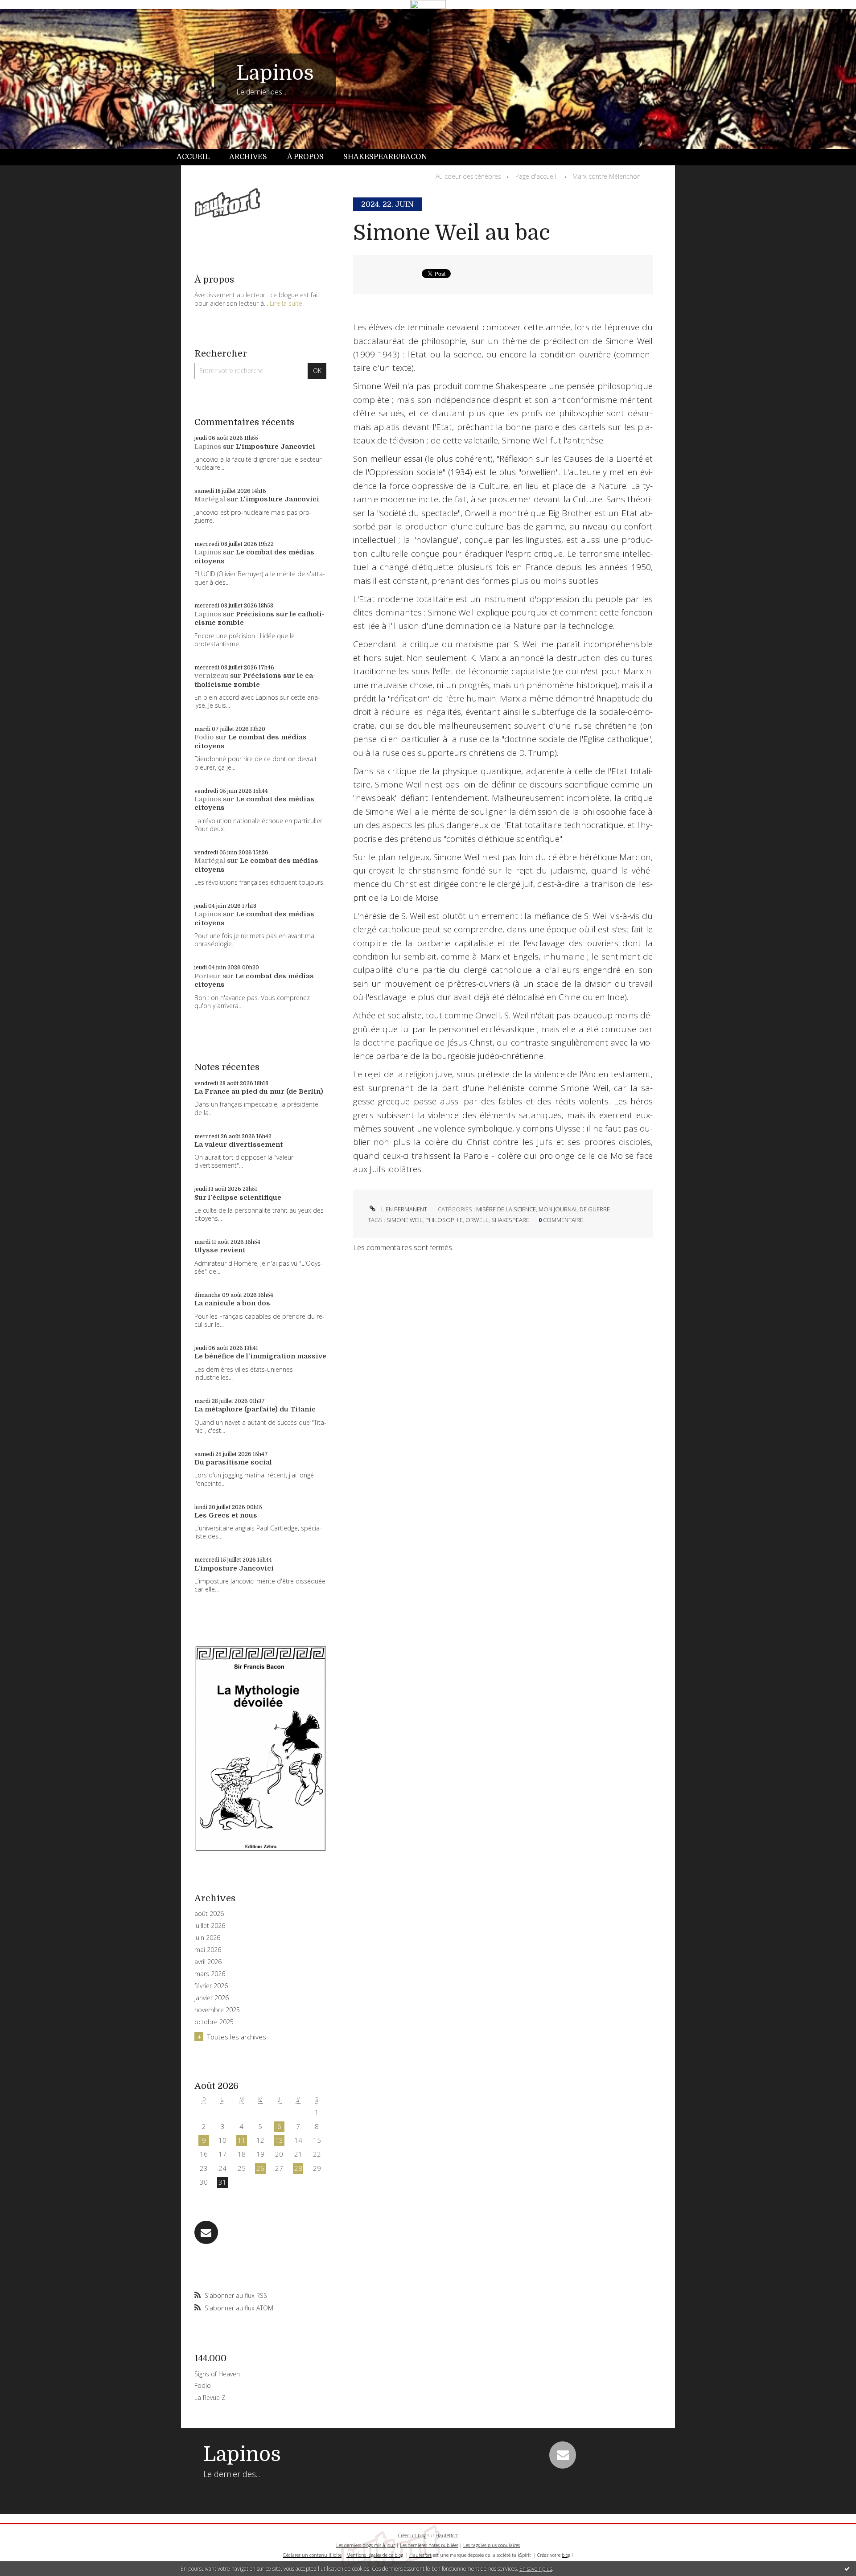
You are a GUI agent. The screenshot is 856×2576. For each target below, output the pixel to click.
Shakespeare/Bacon (385, 157)
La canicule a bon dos (232, 1303)
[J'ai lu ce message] (847, 2568)
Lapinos (275, 73)
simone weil (405, 1220)
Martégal (210, 499)
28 (298, 2168)
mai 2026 (208, 1950)
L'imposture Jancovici (276, 447)
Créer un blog (412, 2535)
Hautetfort (447, 2535)
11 (242, 2140)
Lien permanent (403, 1209)
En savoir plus (536, 2569)
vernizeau (211, 676)
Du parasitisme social (233, 1462)
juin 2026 (207, 1938)
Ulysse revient (220, 1250)
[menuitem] (198, 157)
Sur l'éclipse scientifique (238, 1198)
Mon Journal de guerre (574, 1209)
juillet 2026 (210, 1926)
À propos (305, 157)
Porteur (208, 976)
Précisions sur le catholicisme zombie (255, 680)
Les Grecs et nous (226, 1515)
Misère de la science (506, 1209)
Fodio (204, 737)
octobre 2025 (214, 2022)
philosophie (444, 1220)
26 (260, 2168)
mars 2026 (210, 1974)
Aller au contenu (30, 17)
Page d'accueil (536, 176)
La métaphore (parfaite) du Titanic (255, 1409)
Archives (248, 157)
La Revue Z (210, 2398)
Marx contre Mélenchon (607, 176)
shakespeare (510, 1220)
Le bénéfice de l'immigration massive (260, 1356)
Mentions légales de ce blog (375, 2555)
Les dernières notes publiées (429, 2545)
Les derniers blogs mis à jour (366, 2545)
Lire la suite (286, 303)
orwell (477, 1220)
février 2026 (211, 1986)
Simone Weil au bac (452, 233)
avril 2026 (208, 1962)
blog (566, 2555)
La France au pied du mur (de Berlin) (259, 1091)
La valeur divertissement (239, 1144)
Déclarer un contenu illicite (312, 2555)
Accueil (193, 157)
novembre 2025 (217, 2010)
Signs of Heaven (217, 2374)
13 (279, 2140)
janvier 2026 (212, 1998)
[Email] (206, 2233)
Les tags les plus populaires (492, 2545)
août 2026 (209, 1914)
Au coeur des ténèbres (468, 176)
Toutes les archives (237, 2037)
